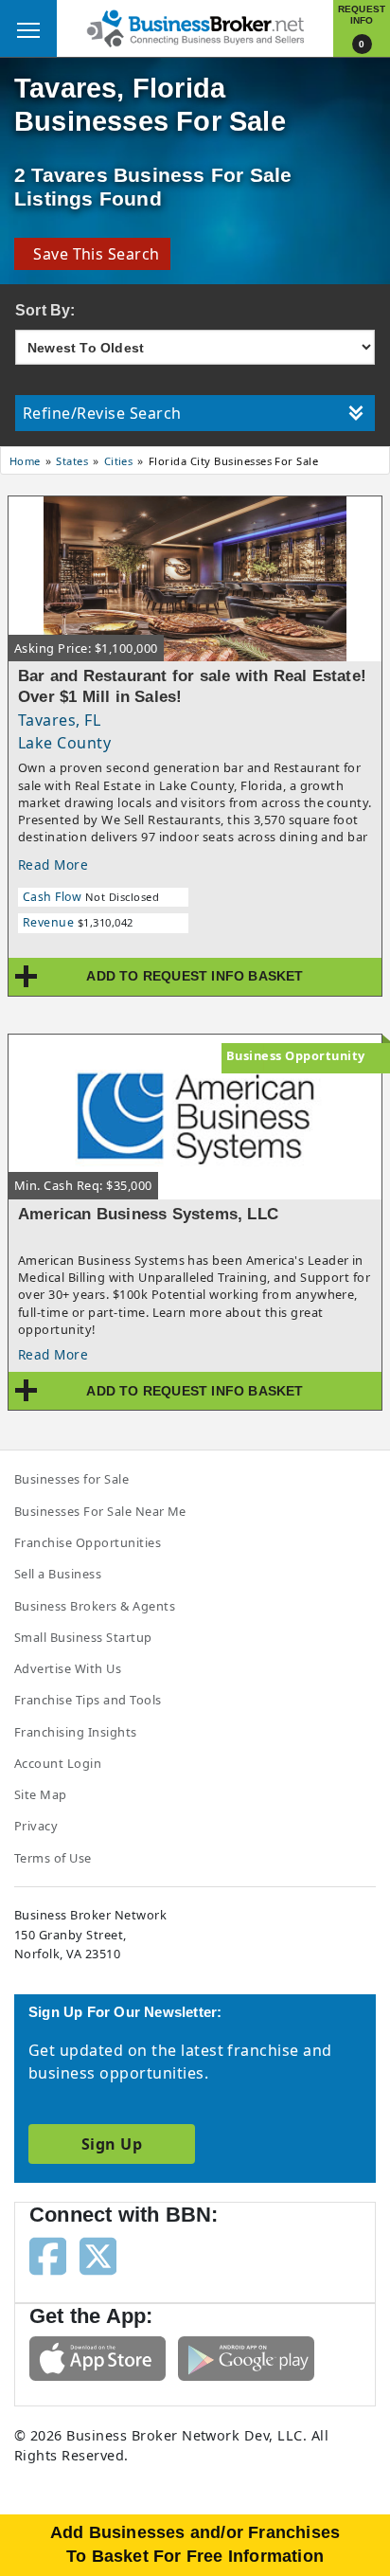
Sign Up (112, 2144)
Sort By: (45, 310)
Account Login (58, 1763)
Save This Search (92, 254)
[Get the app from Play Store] (246, 2356)
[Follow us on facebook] (48, 2254)
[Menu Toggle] (28, 28)
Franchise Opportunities (88, 1542)
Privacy (36, 1826)
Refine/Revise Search (102, 413)
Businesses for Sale (71, 1479)
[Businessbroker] (195, 27)
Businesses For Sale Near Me (100, 1511)
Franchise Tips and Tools (88, 1700)
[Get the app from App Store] (97, 2356)
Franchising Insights (76, 1732)
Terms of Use (53, 1858)
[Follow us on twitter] (98, 2254)
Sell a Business (58, 1574)
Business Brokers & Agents (95, 1606)
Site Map (41, 1794)
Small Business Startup (83, 1637)
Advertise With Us (68, 1668)
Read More (53, 865)
